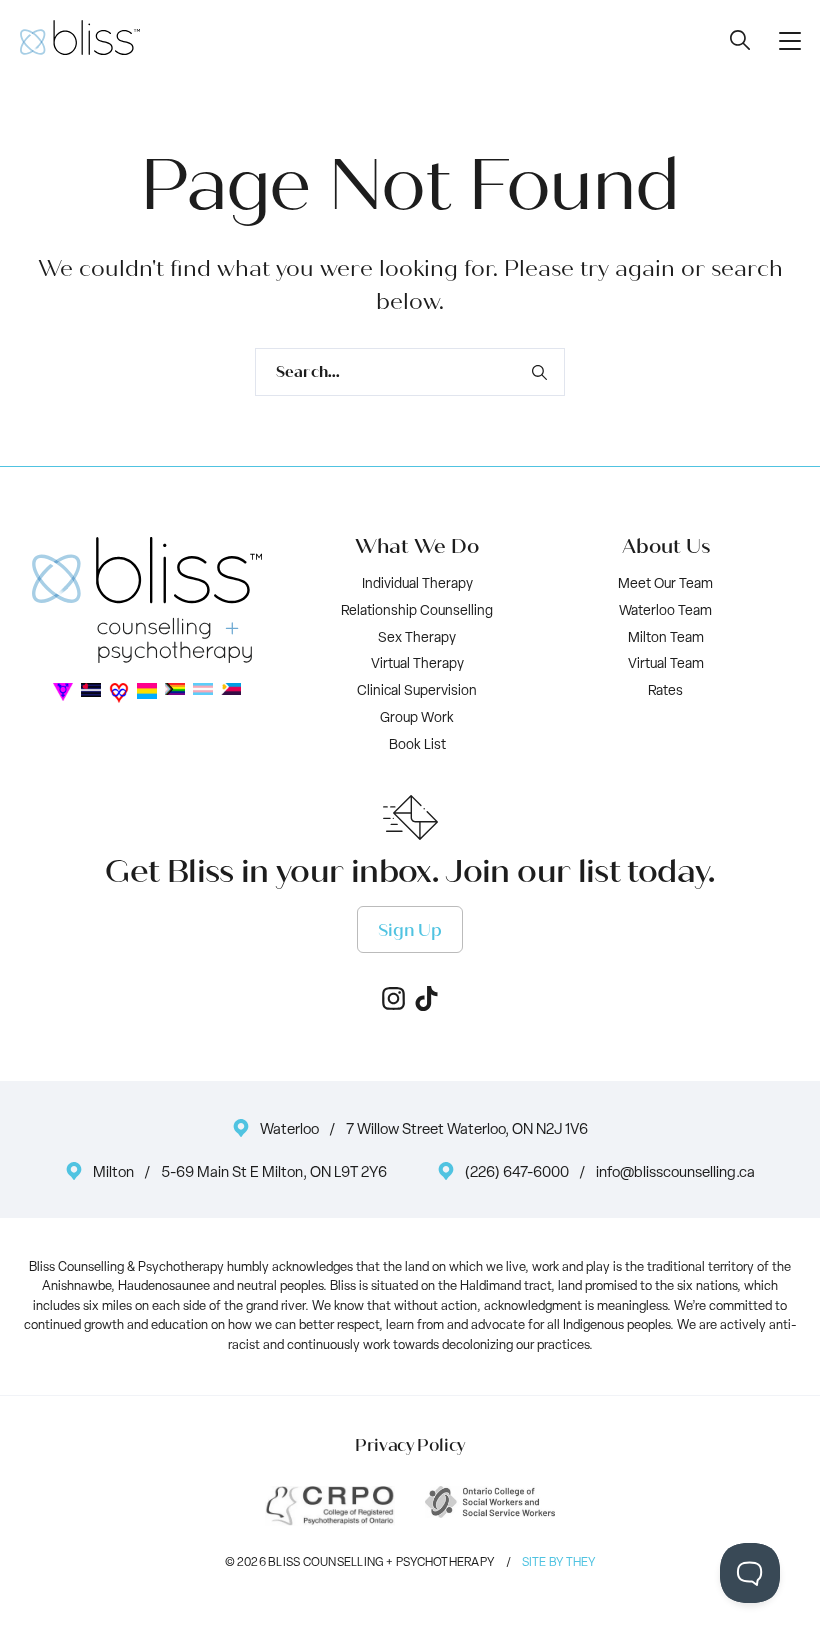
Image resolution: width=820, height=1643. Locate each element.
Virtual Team (666, 664)
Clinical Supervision (417, 691)
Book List (417, 745)
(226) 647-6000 (517, 1173)
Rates (665, 691)
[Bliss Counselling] (80, 37)
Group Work (417, 718)
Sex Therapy (417, 638)
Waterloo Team (665, 611)
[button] (790, 40)
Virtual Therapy (417, 664)
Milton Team (666, 638)
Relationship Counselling (417, 611)
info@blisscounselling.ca (675, 1173)
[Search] (539, 372)
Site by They (559, 1563)
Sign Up (410, 930)
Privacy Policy (410, 1446)
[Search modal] (740, 39)
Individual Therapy (417, 584)
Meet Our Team (665, 584)
